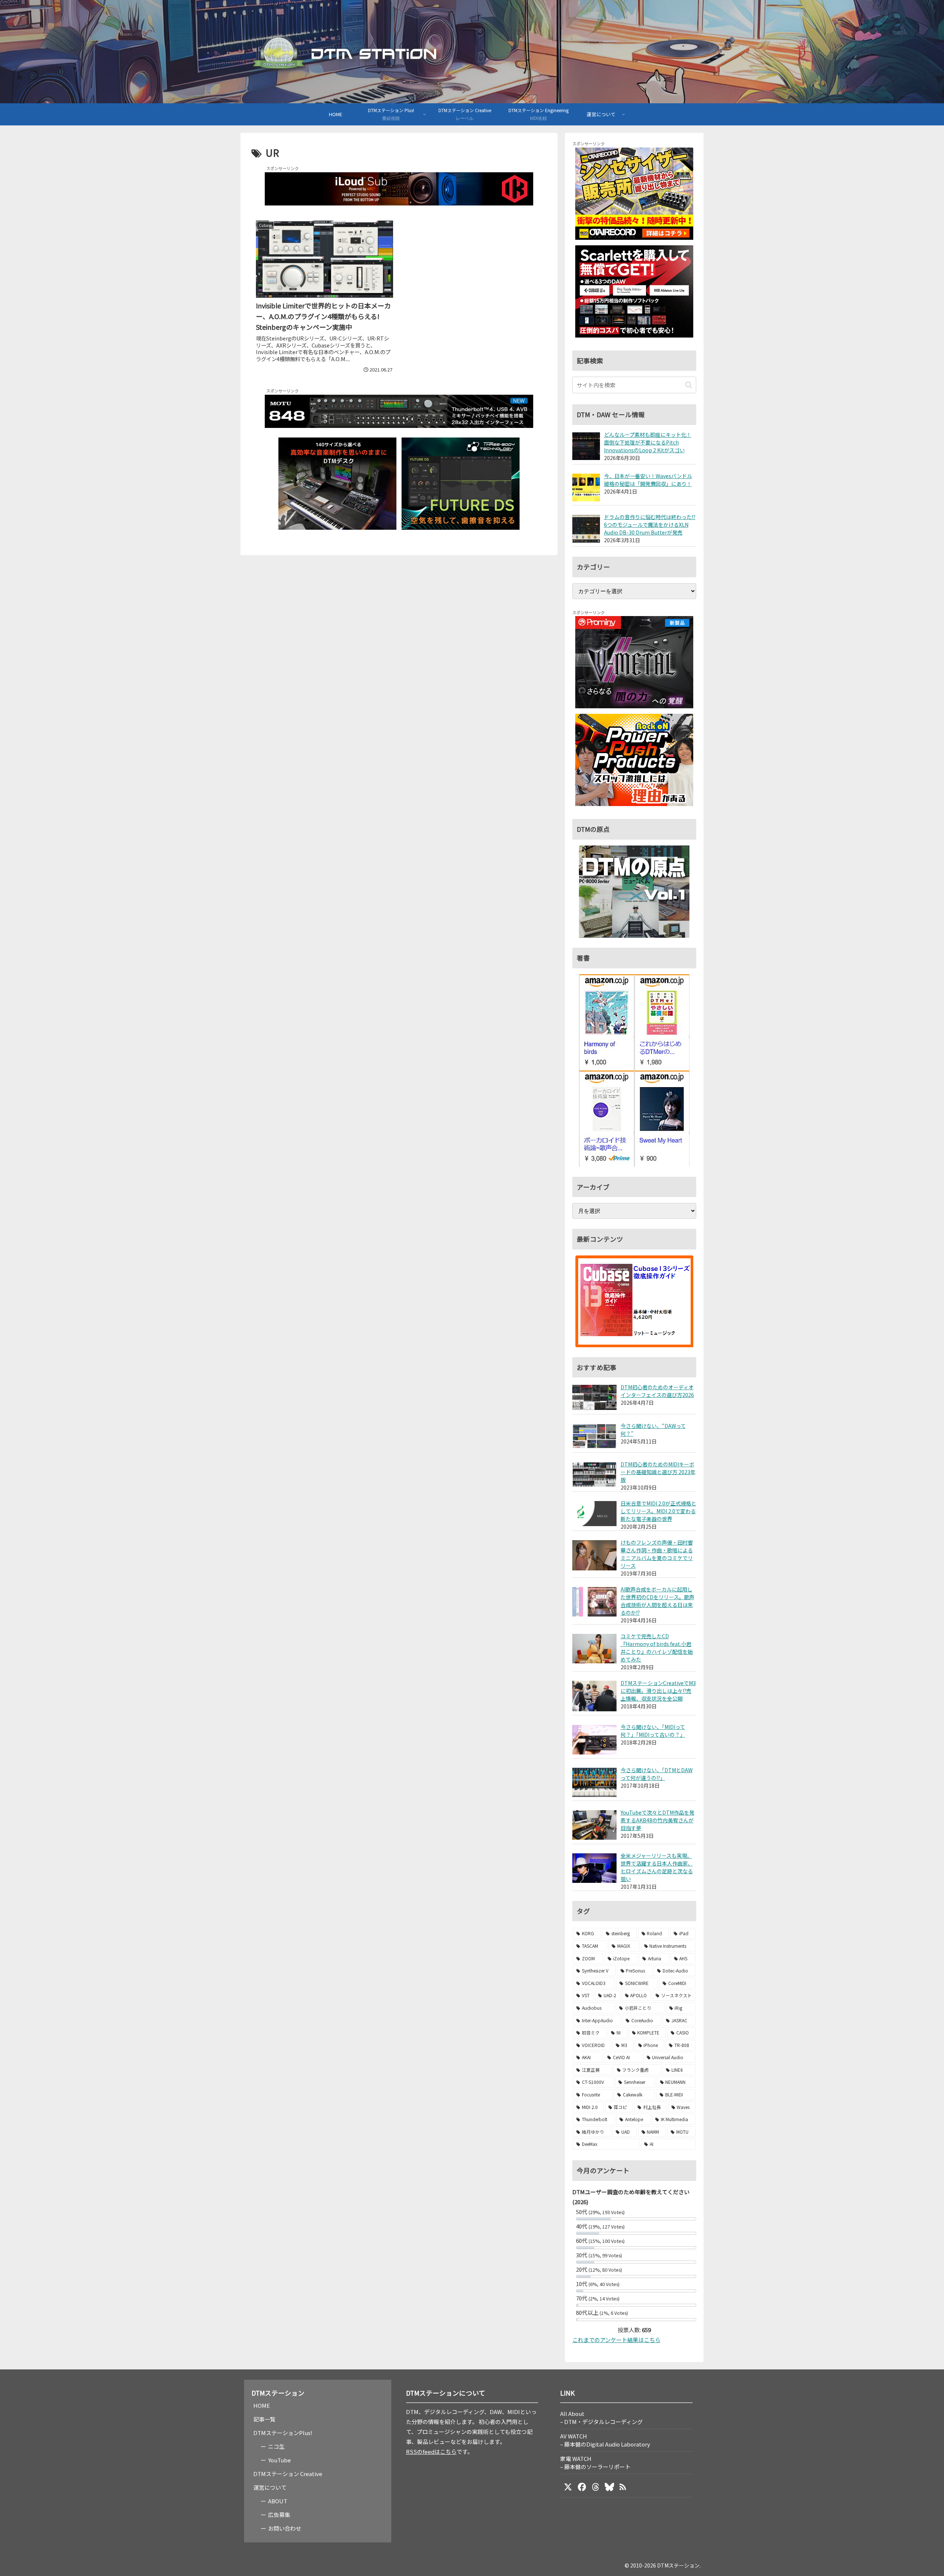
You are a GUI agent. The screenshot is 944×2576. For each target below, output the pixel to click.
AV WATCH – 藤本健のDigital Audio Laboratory (605, 2440)
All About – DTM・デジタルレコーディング (601, 2418)
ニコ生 (276, 2446)
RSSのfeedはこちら (431, 2451)
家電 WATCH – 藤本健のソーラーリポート (595, 2463)
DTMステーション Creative (288, 2474)
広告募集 (279, 2515)
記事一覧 (264, 2419)
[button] (689, 385)
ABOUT (278, 2501)
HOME (262, 2405)
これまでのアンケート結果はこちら (616, 2340)
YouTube (280, 2460)
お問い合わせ (285, 2528)
